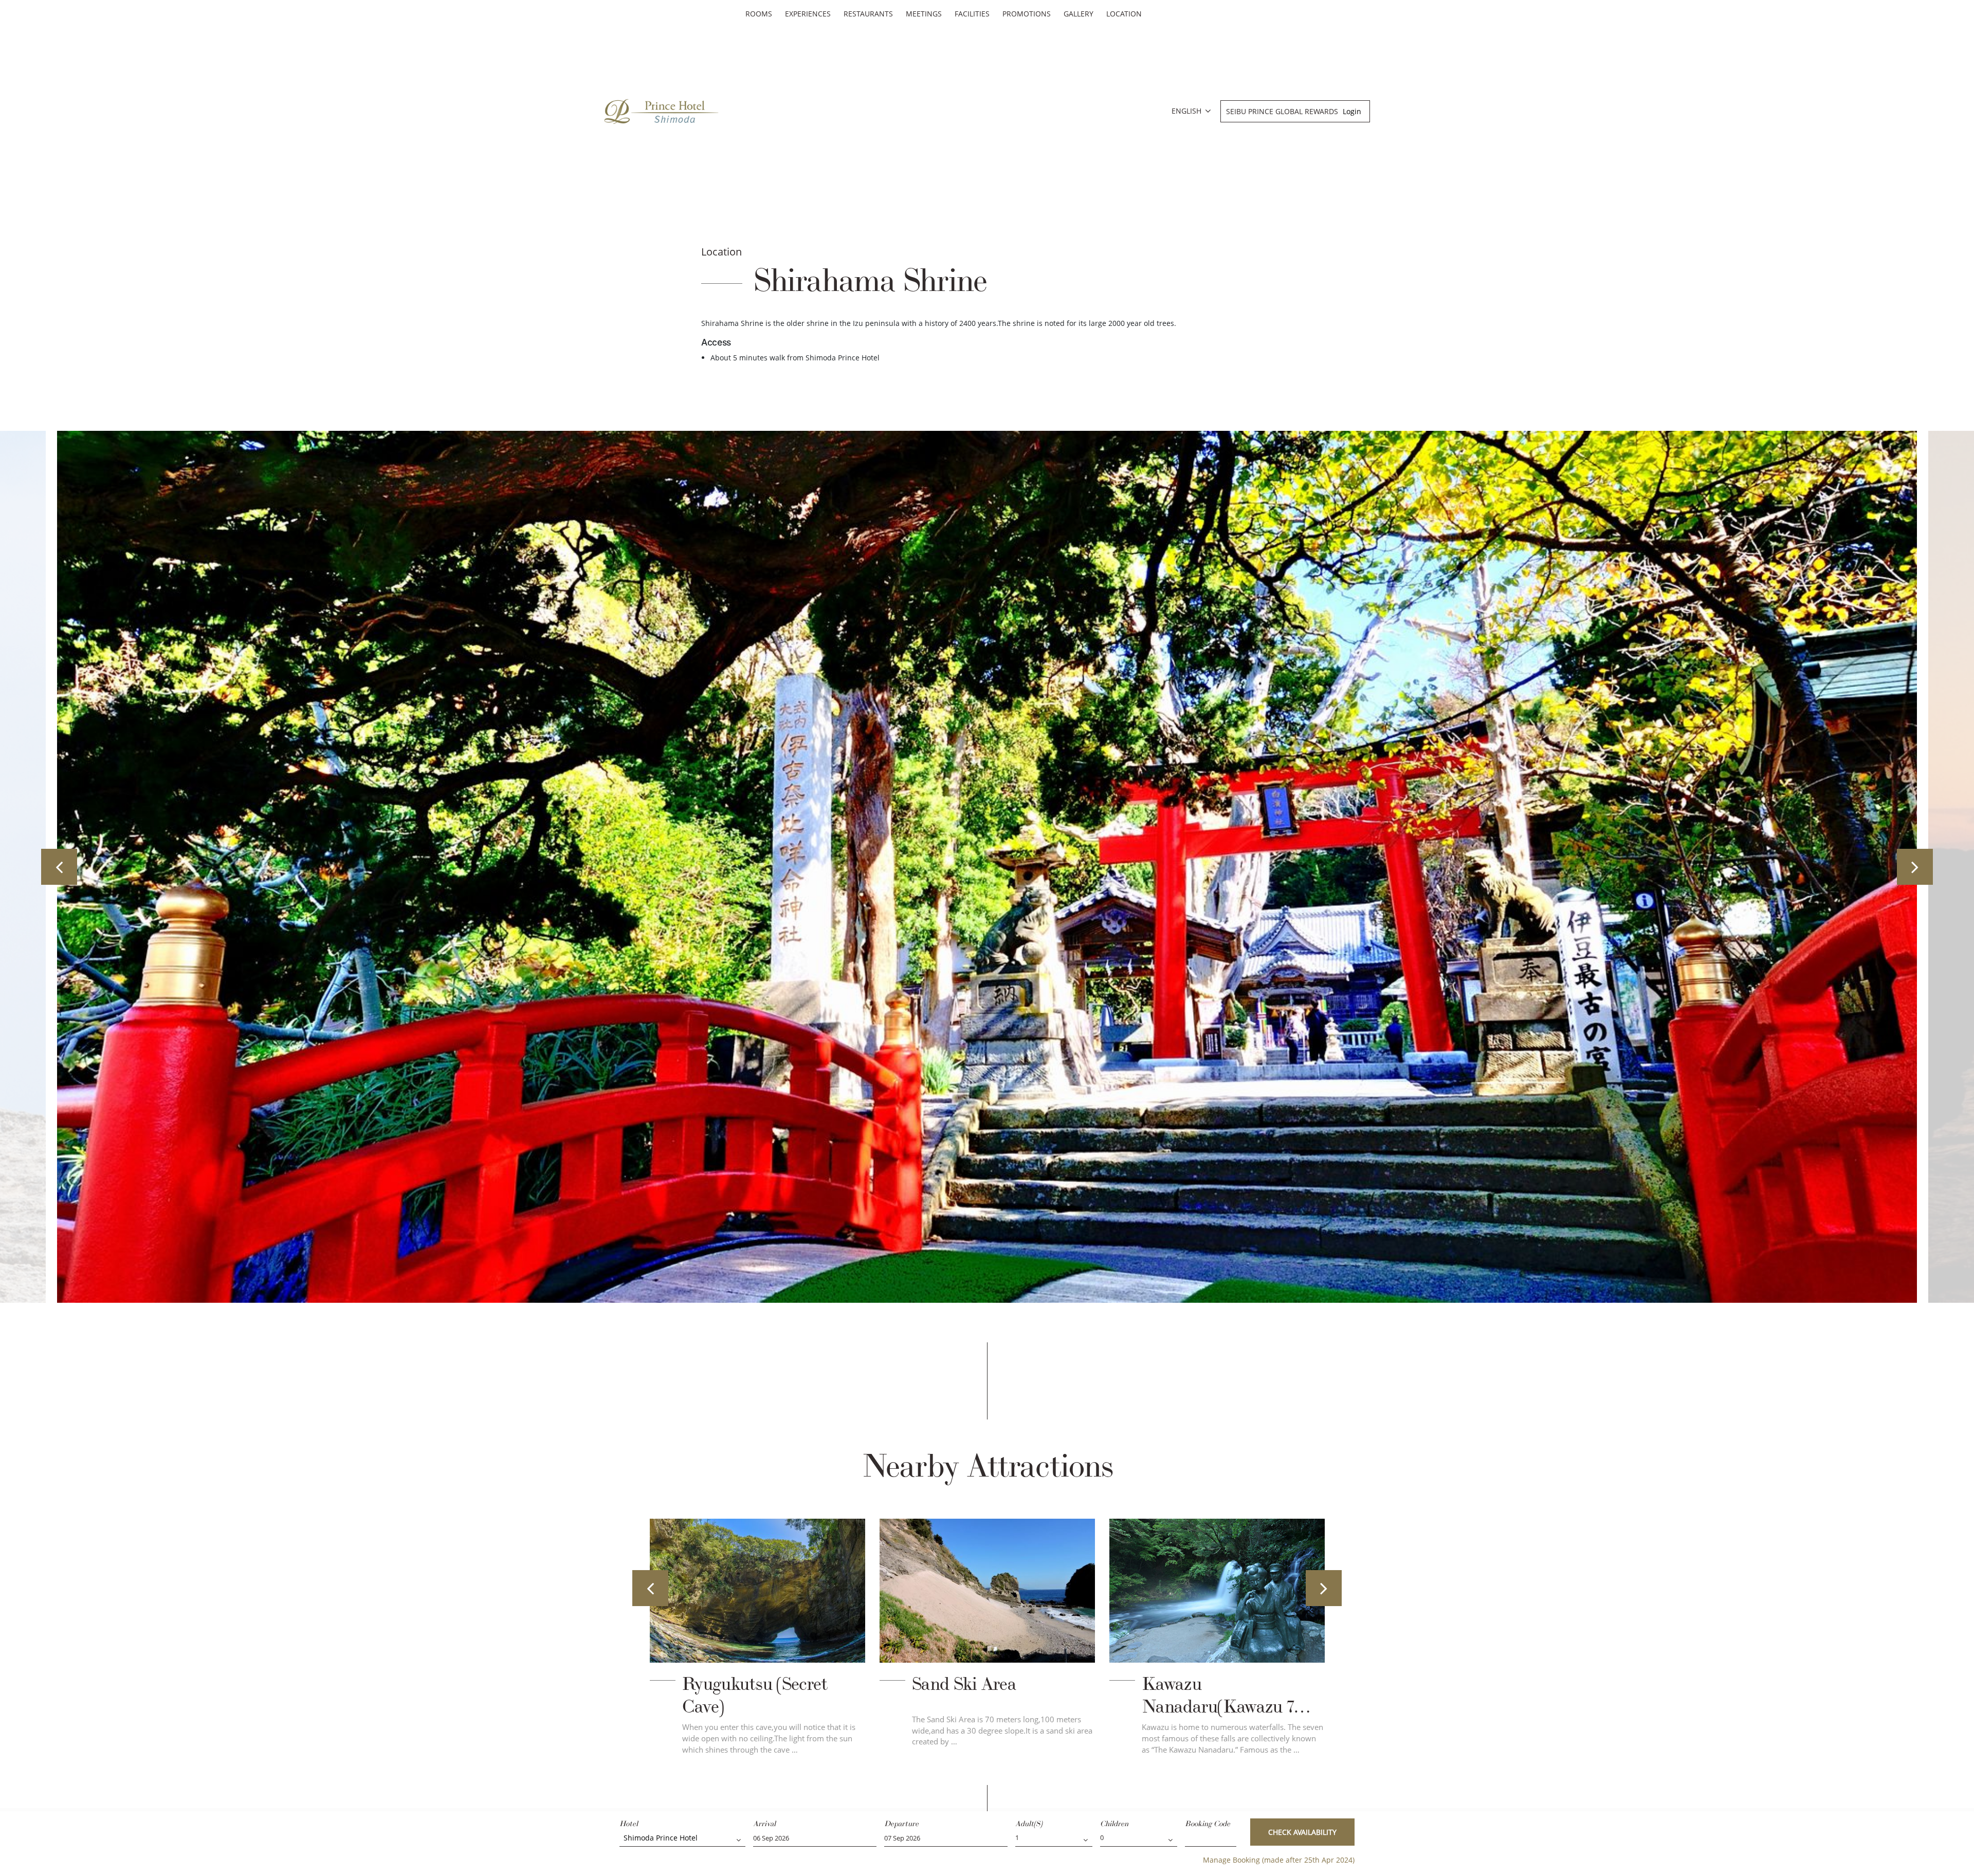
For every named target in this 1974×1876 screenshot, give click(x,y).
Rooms (759, 14)
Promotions (1027, 14)
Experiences (808, 14)
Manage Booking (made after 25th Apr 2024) (1279, 1860)
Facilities (972, 14)
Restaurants (868, 14)
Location (1124, 14)
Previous (59, 867)
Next (1915, 867)
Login (1352, 111)
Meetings (924, 14)
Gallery (1079, 14)
